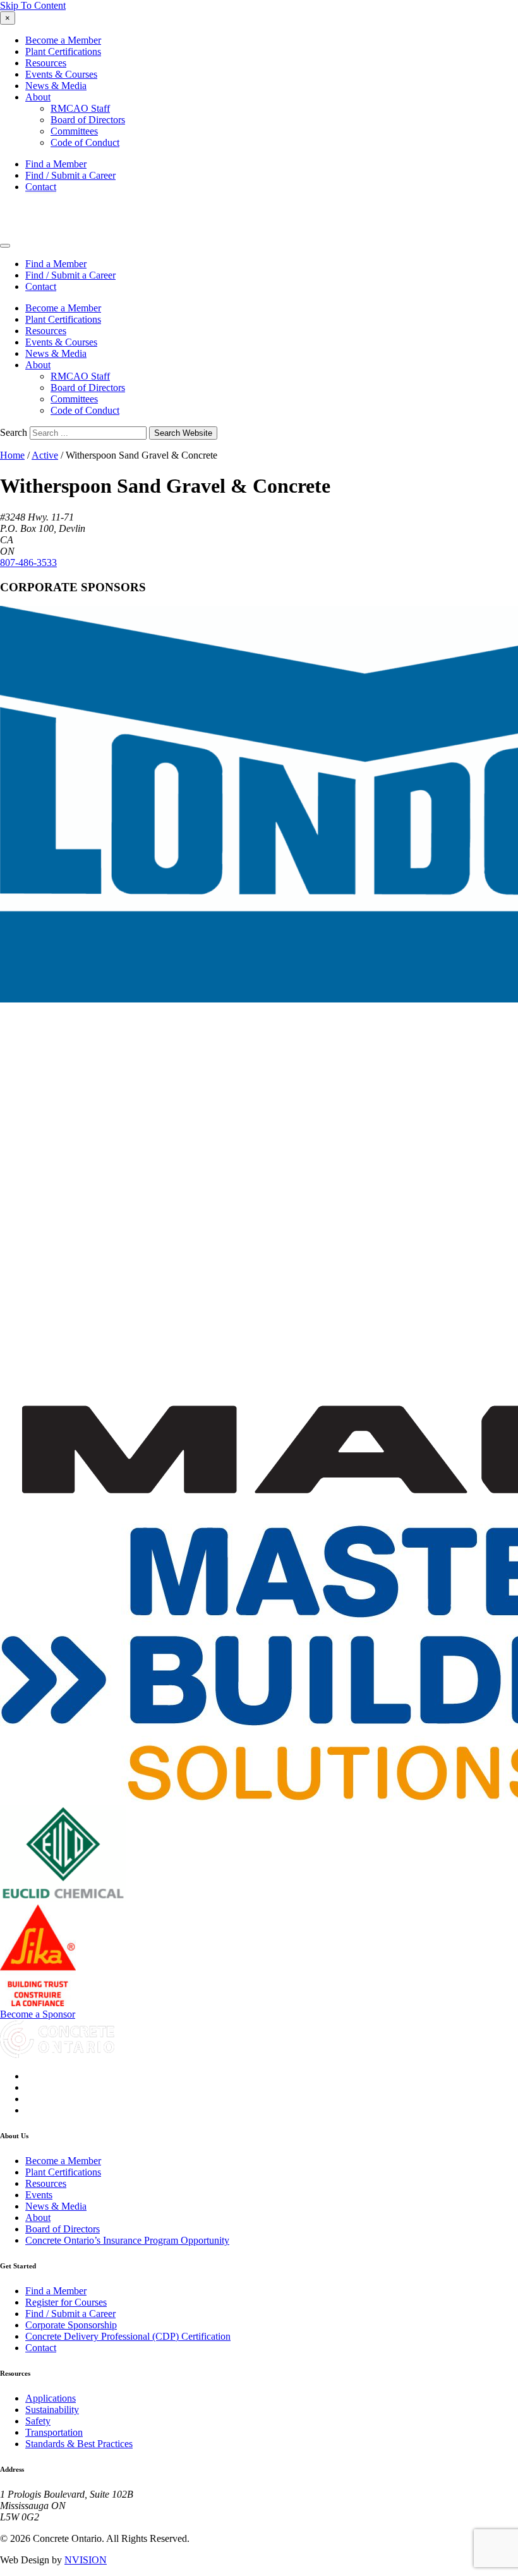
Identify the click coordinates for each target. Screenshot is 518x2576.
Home (12, 455)
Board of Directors (88, 120)
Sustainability (52, 2410)
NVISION (86, 2560)
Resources (46, 63)
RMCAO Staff (80, 108)
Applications (51, 2398)
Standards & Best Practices (79, 2444)
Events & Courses (61, 74)
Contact (41, 187)
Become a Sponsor (38, 2014)
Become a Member (63, 40)
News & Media (56, 86)
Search (14, 432)
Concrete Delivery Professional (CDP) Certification (128, 2336)
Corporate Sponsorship (71, 2325)
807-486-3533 (28, 563)
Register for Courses (66, 2302)
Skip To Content (33, 5)
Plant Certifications (63, 51)
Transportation (54, 2432)
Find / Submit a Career (70, 175)
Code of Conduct (85, 142)
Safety (38, 2421)
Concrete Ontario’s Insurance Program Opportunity (127, 2240)
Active (45, 455)
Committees (74, 131)
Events (39, 2195)
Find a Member (56, 164)
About (38, 97)
